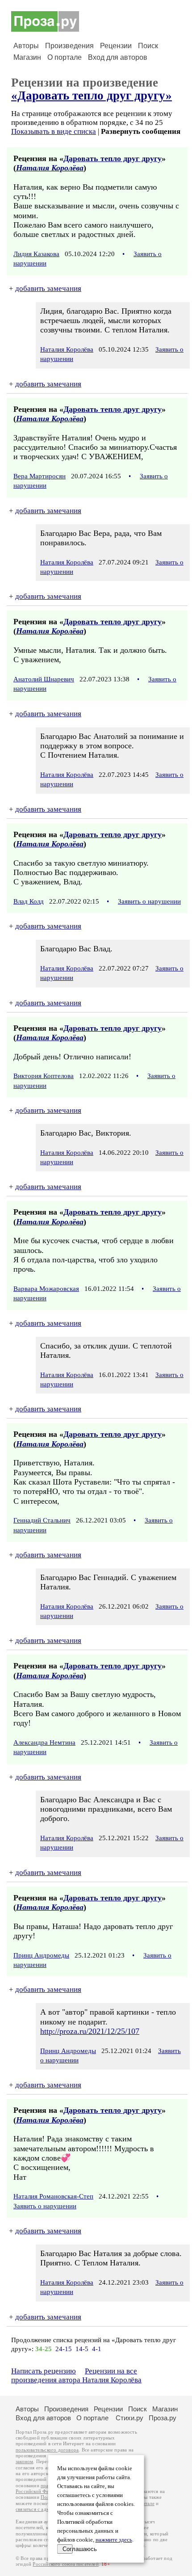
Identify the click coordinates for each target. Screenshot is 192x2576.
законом (24, 2462)
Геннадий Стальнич (42, 1520)
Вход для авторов (118, 57)
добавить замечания (48, 288)
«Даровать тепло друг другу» (92, 95)
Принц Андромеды (41, 1955)
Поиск (148, 46)
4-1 (97, 2349)
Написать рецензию (44, 2371)
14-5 (82, 2349)
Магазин (27, 57)
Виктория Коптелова (44, 1076)
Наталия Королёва (50, 168)
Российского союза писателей (65, 2564)
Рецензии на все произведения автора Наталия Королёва (76, 2375)
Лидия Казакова (36, 254)
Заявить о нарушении (149, 901)
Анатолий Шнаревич (44, 679)
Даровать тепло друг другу (113, 158)
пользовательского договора (47, 2450)
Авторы (26, 46)
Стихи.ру (129, 2418)
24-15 (64, 2349)
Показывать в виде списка (54, 131)
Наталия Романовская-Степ (53, 2196)
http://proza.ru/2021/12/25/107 (90, 2031)
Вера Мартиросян (40, 476)
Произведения (69, 46)
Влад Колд (29, 901)
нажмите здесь (114, 2540)
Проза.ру (163, 2418)
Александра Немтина (44, 1742)
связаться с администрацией (47, 2509)
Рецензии (116, 46)
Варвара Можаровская (46, 1289)
